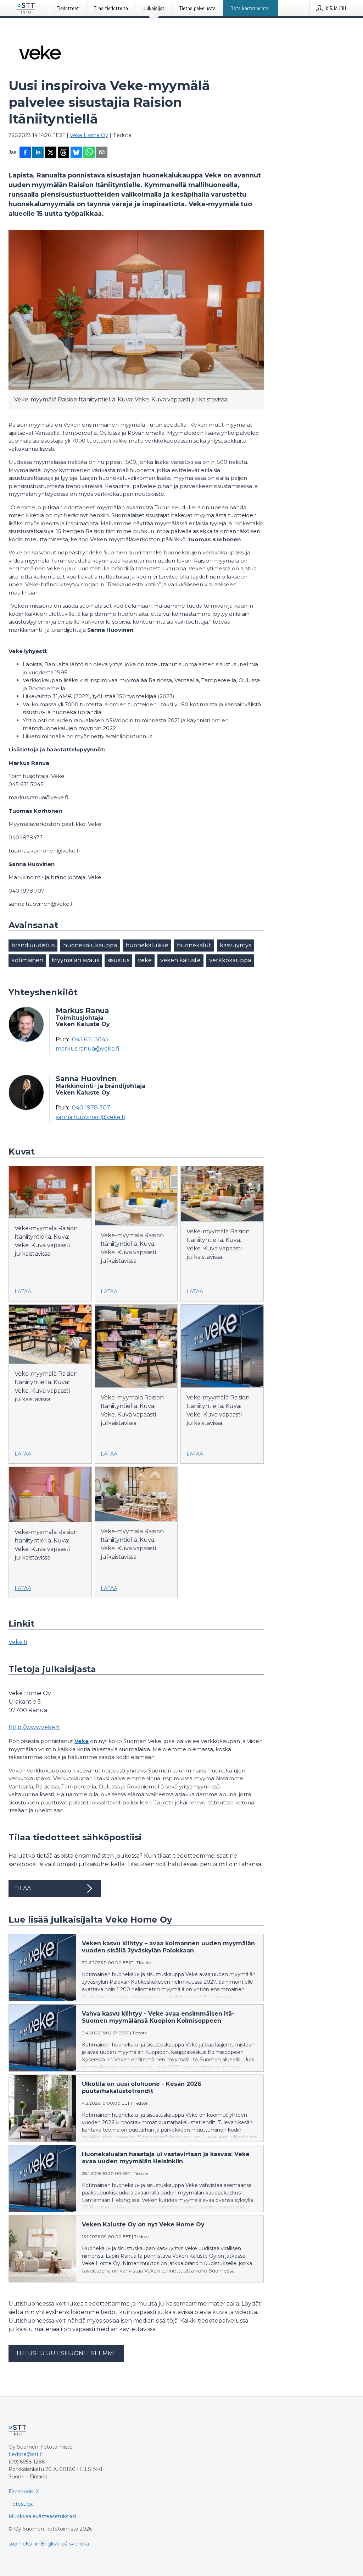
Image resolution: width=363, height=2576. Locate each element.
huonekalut (194, 945)
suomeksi (20, 2544)
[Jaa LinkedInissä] (38, 153)
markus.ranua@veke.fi (88, 1049)
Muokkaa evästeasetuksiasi (42, 2516)
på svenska (75, 2544)
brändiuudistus (33, 945)
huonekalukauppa (90, 945)
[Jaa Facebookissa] (25, 153)
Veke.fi (18, 1642)
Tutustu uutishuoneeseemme (66, 2353)
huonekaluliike (147, 945)
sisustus (118, 960)
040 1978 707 (91, 1108)
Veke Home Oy (89, 135)
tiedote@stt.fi (26, 2454)
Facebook (21, 2492)
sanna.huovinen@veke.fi (90, 1117)
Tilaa (23, 1888)
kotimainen (27, 960)
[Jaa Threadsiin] (63, 153)
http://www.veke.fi (34, 1727)
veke (145, 960)
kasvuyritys (235, 945)
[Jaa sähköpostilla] (102, 153)
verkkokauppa (230, 960)
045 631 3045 (90, 1040)
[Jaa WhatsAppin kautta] (89, 153)
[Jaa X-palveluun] (51, 153)
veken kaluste (180, 960)
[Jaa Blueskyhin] (76, 153)
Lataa (23, 1292)
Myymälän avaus (75, 960)
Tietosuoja (21, 2504)
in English (47, 2544)
